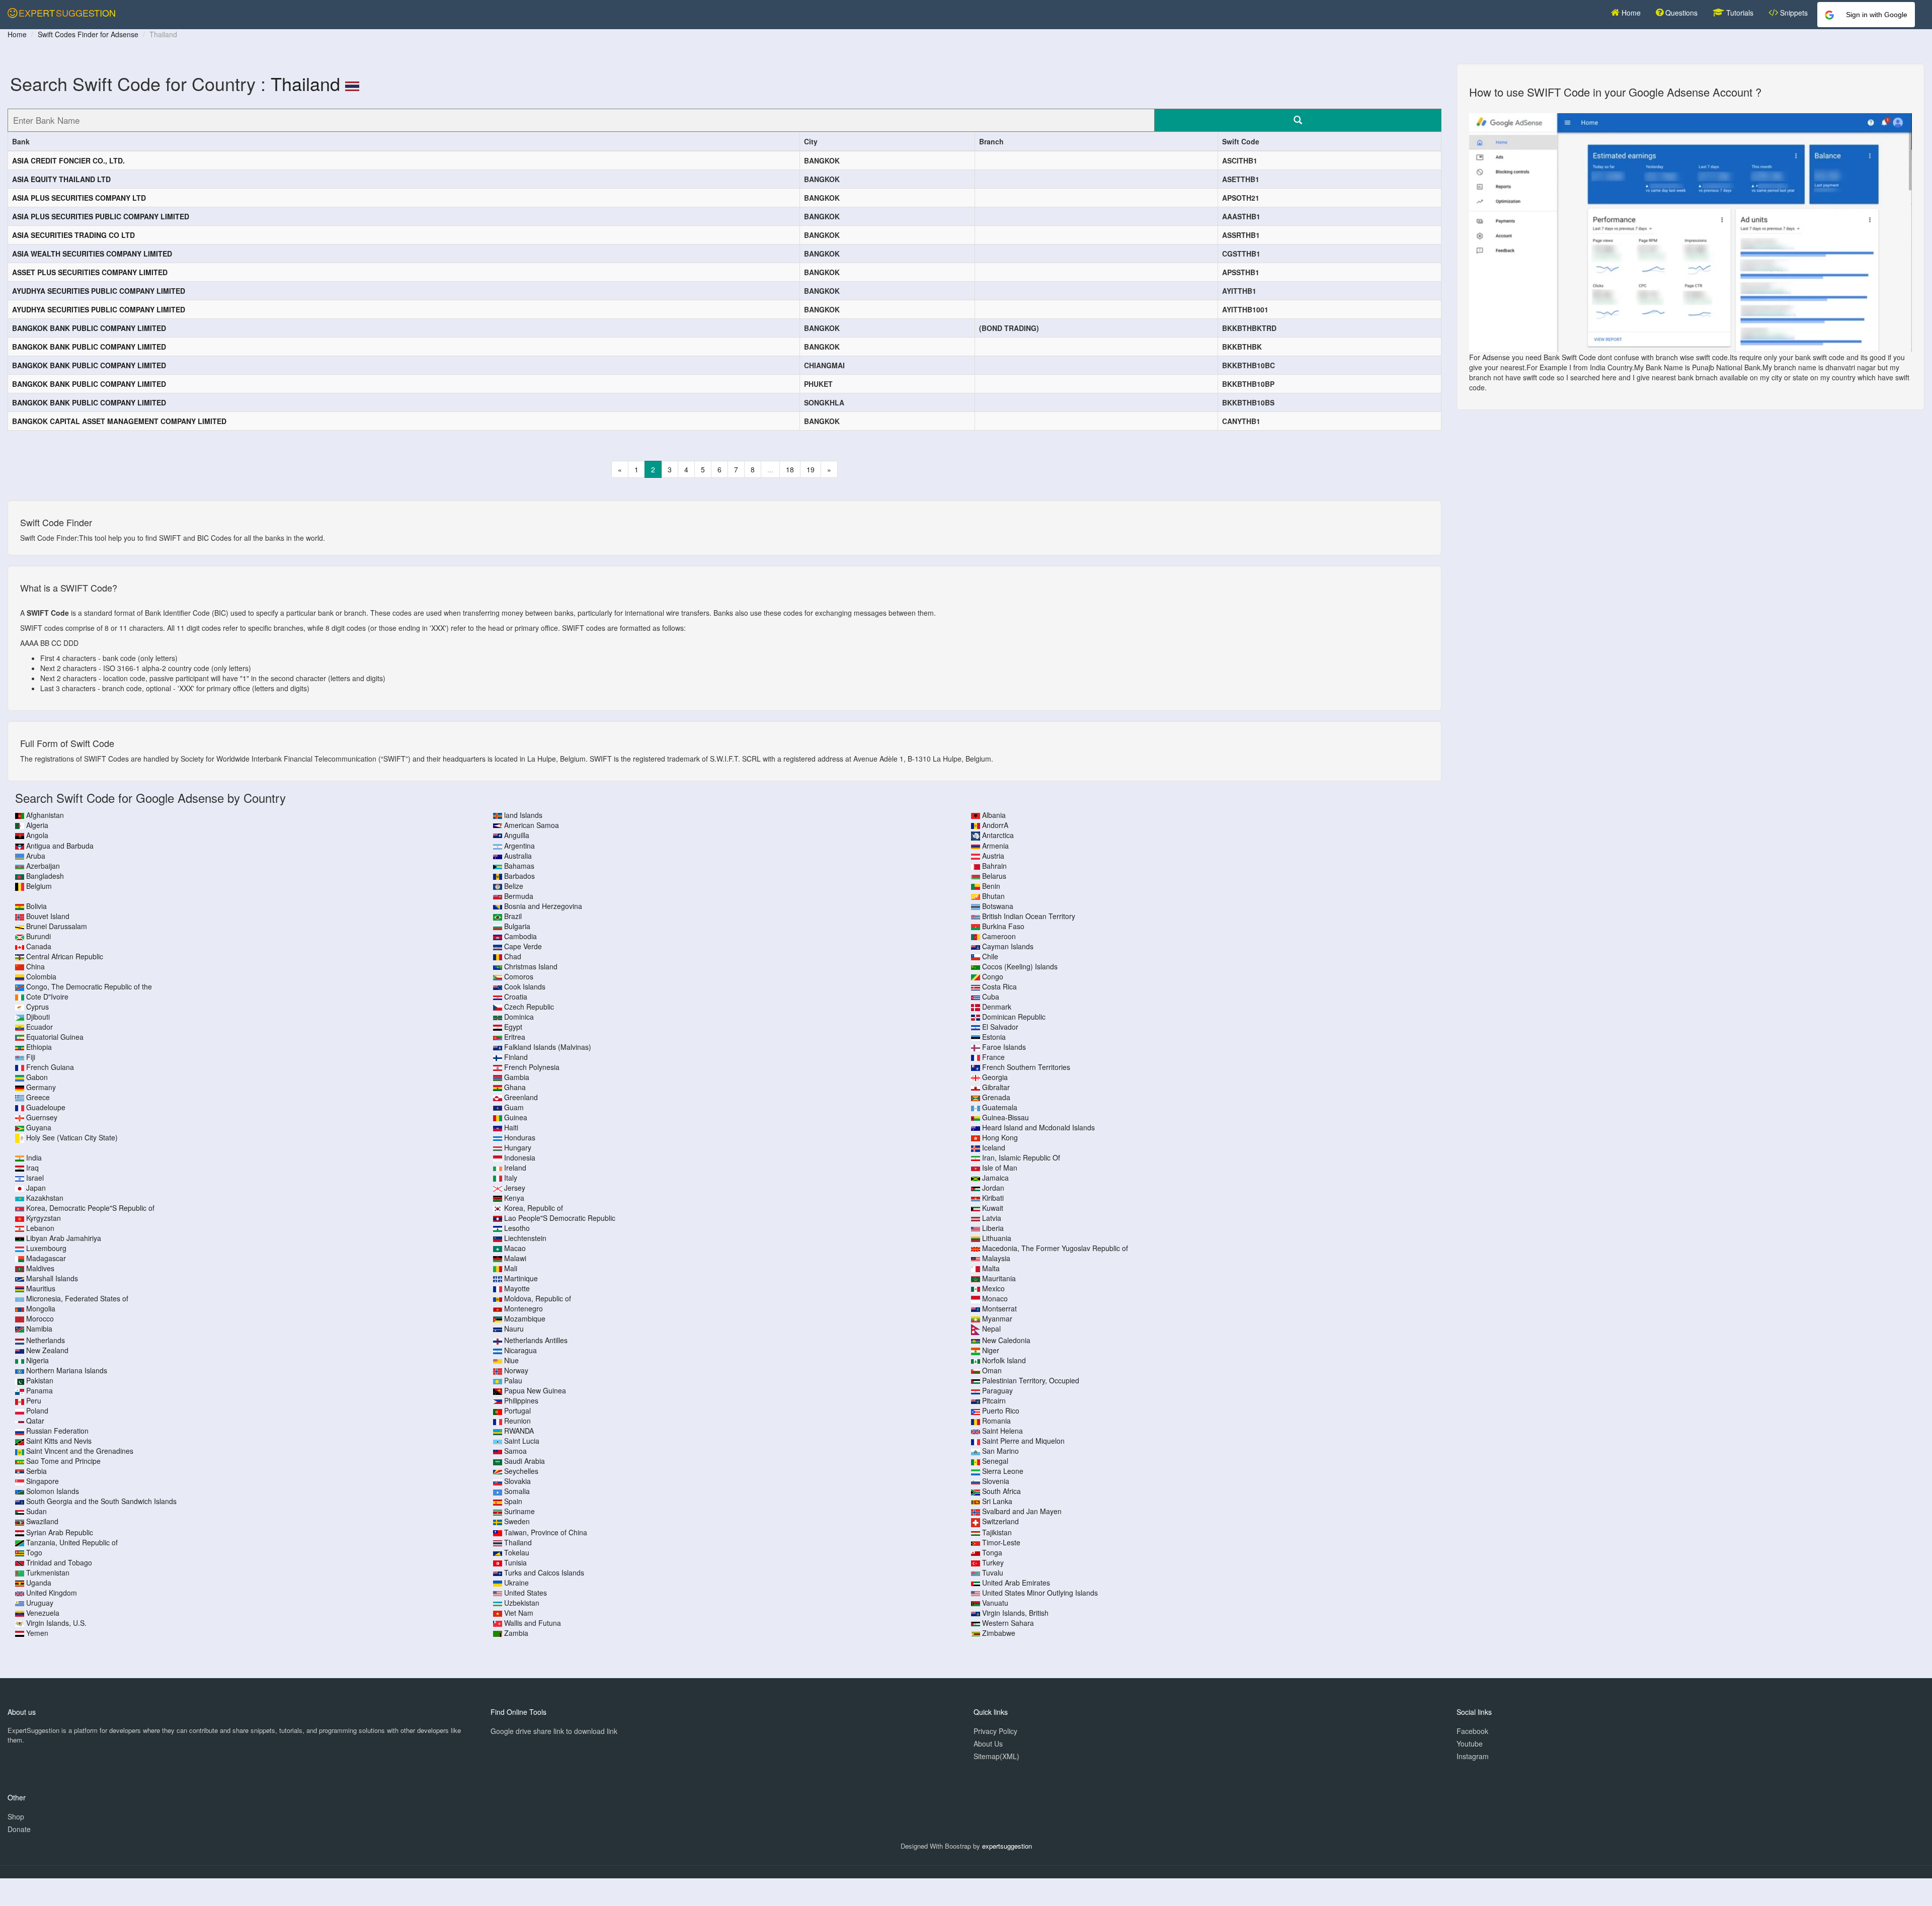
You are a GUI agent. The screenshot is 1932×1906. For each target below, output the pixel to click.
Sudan (36, 1511)
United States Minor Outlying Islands (1040, 1593)
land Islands (523, 815)
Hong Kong (1000, 1137)
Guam (514, 1107)
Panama (39, 1390)
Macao (515, 1248)
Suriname (519, 1511)
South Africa (1001, 1491)
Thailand (305, 83)
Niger (991, 1350)
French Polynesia (532, 1067)
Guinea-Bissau (1005, 1117)
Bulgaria (517, 926)
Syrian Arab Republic (60, 1532)
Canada (39, 946)
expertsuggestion (1007, 1846)
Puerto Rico (1001, 1411)
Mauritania (999, 1278)
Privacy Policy (995, 1731)
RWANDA (519, 1431)
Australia (518, 856)
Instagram (1473, 1756)
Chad (513, 956)
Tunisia (515, 1562)
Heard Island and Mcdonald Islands (1038, 1127)
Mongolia (41, 1308)
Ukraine (516, 1583)
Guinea (516, 1117)
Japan (36, 1188)
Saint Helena (1002, 1431)
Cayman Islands (1008, 946)
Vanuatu (995, 1603)
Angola (37, 835)
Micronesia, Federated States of (77, 1298)
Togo (34, 1552)
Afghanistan (45, 815)
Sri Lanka (997, 1501)
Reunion (517, 1421)
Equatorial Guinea (55, 1037)
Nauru (514, 1329)
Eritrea (515, 1037)
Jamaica (995, 1178)
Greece (38, 1097)
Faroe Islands (1004, 1047)
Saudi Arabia (525, 1461)
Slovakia (517, 1481)
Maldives (40, 1268)
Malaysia (996, 1258)
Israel (35, 1178)
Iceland (994, 1147)
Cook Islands (525, 986)
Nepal (991, 1329)
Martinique (521, 1278)
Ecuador (39, 1027)
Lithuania (997, 1238)
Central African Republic (65, 956)
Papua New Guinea (535, 1390)
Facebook (1472, 1731)
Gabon (37, 1077)
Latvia (992, 1218)
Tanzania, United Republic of (72, 1542)
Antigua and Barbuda (60, 846)
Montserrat (999, 1308)
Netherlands (46, 1340)
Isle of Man (1000, 1168)
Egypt (513, 1027)
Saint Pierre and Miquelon (1023, 1441)
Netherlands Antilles (536, 1340)
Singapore (43, 1481)
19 (811, 469)
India (34, 1157)
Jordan (993, 1188)
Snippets (1793, 13)
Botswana (998, 906)
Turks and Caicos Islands (544, 1572)
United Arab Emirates (1016, 1583)
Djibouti (38, 1017)
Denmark (997, 1007)
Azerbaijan (43, 866)
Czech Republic (529, 1007)
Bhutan (993, 896)
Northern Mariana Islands (67, 1370)
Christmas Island (531, 966)
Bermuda (519, 896)
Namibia (39, 1329)
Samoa (515, 1451)
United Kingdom (52, 1593)
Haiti (511, 1127)
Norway (516, 1370)
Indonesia (520, 1157)
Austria (993, 856)
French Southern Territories (1026, 1067)
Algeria (37, 825)
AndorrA (995, 825)
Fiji (31, 1057)
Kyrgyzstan (44, 1218)
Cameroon (999, 936)
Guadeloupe (46, 1107)
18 (790, 469)
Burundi (38, 936)
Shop (16, 1816)
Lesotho (517, 1228)
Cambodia (520, 936)
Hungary (518, 1147)
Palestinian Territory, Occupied (1031, 1380)
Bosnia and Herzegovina (543, 906)
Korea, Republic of (534, 1208)
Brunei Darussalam (57, 926)
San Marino (1000, 1451)
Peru (34, 1400)
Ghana (515, 1087)
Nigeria (37, 1360)
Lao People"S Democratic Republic (560, 1218)
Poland (37, 1411)
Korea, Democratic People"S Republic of (90, 1208)
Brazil (513, 916)
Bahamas (519, 866)
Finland (516, 1057)
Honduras (520, 1137)
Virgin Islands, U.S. (56, 1623)
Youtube (1470, 1744)
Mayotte (517, 1288)
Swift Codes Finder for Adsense (88, 34)
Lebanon (40, 1228)
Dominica (519, 1017)
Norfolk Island (1004, 1360)
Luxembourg (46, 1248)
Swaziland (42, 1521)
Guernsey (42, 1117)
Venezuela (43, 1613)
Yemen (37, 1633)
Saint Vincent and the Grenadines (80, 1451)
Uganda (39, 1583)
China (35, 966)
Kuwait (993, 1208)
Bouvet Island (48, 916)
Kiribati (993, 1198)
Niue (511, 1360)
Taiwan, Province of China (546, 1532)
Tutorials (1739, 13)
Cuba (991, 997)
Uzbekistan (522, 1603)
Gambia (517, 1077)
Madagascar (46, 1258)
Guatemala (1000, 1107)
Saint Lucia (522, 1441)
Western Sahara (1008, 1623)
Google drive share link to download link (554, 1731)
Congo (993, 976)
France (993, 1057)
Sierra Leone (1003, 1471)
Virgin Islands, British (1015, 1613)
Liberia (993, 1228)
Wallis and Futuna (533, 1623)
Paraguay (997, 1390)
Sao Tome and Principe (63, 1461)
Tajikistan (997, 1532)
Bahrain (994, 866)
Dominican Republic (1014, 1017)
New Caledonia (1006, 1340)
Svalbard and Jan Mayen (1022, 1511)
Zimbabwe (999, 1633)
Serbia (36, 1471)
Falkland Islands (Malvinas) (548, 1047)
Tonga (992, 1552)
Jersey (515, 1188)
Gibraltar (996, 1087)
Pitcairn (994, 1400)
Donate (19, 1829)
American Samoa (532, 825)
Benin (991, 886)
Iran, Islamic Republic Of (1021, 1157)
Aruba (36, 856)
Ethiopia (39, 1047)
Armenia (995, 846)
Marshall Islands (52, 1278)
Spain (513, 1501)
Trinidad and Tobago (59, 1562)
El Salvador (1000, 1027)
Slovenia (996, 1481)
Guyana (39, 1127)
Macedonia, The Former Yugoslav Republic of (1055, 1248)
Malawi (515, 1258)
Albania (994, 815)
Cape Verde (523, 946)
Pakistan (40, 1380)
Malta (991, 1268)
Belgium (39, 886)
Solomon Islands (53, 1491)
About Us (988, 1744)
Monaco (995, 1298)
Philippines (521, 1400)
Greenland (521, 1097)
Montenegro (524, 1308)
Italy (511, 1178)
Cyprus (37, 1007)
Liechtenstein (525, 1238)
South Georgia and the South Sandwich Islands (101, 1501)
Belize (514, 886)
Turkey (993, 1562)
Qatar (35, 1421)
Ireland (515, 1168)
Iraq (32, 1168)
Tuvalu (993, 1572)
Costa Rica (999, 986)
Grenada (996, 1097)
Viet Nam (519, 1613)
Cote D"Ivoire (47, 997)
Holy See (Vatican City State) (72, 1137)
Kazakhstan (45, 1198)
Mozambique (525, 1318)
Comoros (519, 976)
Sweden (517, 1521)
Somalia (517, 1491)
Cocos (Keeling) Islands (1020, 966)
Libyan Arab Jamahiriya (64, 1238)
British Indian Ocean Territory (1029, 916)
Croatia (516, 997)
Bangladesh (45, 876)
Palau (513, 1380)
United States (526, 1593)
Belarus (994, 876)
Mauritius (41, 1288)
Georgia (995, 1077)
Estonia (994, 1037)
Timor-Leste (1001, 1542)
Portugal (517, 1411)
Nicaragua (520, 1350)
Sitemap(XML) (996, 1756)
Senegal (995, 1461)
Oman (992, 1370)
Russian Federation (57, 1431)
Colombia (41, 976)
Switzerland (1000, 1521)
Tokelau (517, 1552)
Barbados (519, 876)
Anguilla (517, 835)
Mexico (993, 1288)
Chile (990, 956)
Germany (41, 1087)
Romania (996, 1421)
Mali (511, 1268)
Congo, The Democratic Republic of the (89, 986)
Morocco (40, 1318)
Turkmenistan (48, 1572)
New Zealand (47, 1350)
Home (1630, 13)
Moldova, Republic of (538, 1298)
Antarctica (998, 835)
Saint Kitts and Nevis (59, 1441)
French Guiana (50, 1067)
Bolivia (36, 906)
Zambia (516, 1633)
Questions (1680, 13)
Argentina (519, 846)
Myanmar (997, 1318)
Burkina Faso (1003, 926)
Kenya (514, 1198)
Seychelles (521, 1471)
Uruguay (40, 1603)
